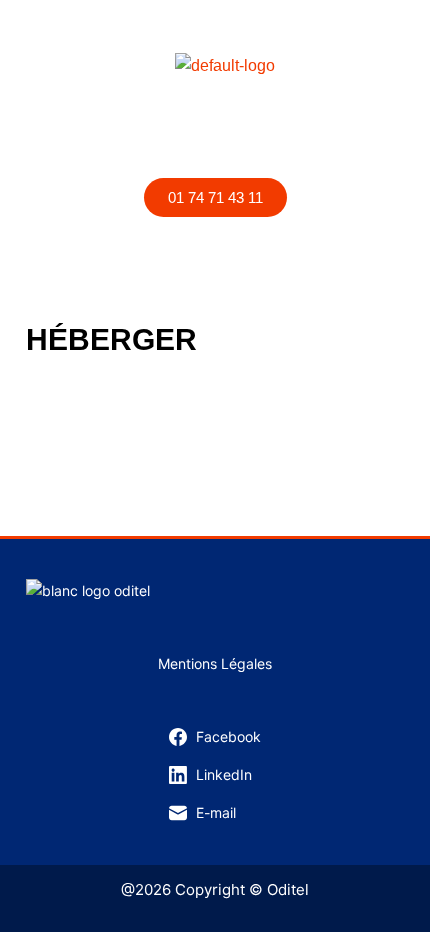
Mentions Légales (215, 663)
